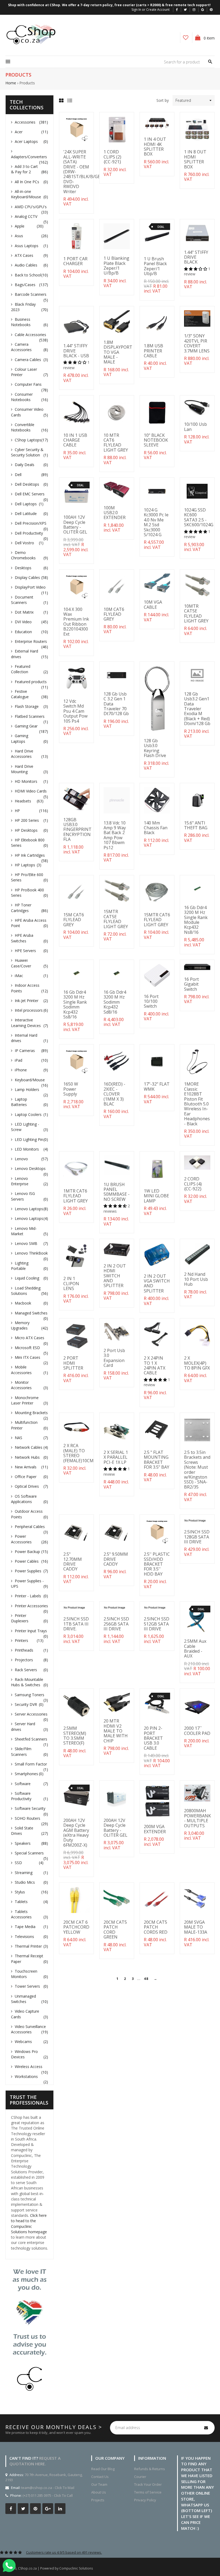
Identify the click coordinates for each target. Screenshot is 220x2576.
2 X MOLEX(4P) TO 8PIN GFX (197, 1363)
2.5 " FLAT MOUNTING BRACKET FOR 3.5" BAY (157, 1460)
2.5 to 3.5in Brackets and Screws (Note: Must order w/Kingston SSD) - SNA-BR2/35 (197, 1470)
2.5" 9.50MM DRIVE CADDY (116, 1559)
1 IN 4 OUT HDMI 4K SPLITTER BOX (155, 147)
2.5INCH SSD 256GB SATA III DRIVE (116, 1624)
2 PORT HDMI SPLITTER (73, 1363)
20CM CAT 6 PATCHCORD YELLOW (76, 1927)
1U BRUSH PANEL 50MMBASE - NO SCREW (117, 1192)
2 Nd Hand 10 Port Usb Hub (196, 1279)
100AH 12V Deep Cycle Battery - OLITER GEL (75, 525)
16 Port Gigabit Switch (191, 984)
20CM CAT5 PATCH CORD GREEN (115, 1930)
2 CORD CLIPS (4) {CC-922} (193, 1184)
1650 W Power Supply (71, 1089)
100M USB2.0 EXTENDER (115, 513)
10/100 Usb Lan (195, 427)
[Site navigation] (8, 62)
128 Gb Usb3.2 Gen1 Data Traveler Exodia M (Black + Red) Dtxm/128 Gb (197, 709)
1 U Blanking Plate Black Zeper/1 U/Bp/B (116, 266)
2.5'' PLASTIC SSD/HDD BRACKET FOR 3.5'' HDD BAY (157, 1564)
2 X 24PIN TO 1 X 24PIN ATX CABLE (155, 1365)
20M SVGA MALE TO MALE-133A (196, 1927)
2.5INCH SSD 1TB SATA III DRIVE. (76, 1624)
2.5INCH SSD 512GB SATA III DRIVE (157, 1624)
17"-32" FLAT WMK (157, 1086)
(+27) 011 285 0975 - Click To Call (48, 2495)
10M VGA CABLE (153, 604)
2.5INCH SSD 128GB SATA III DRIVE (197, 1537)
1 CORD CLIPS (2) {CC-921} (112, 157)
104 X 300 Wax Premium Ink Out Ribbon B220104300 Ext (76, 622)
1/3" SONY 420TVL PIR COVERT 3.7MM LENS (197, 343)
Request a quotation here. (35, 2461)
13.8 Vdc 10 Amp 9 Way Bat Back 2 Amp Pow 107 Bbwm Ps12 (115, 835)
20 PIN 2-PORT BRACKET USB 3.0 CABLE (153, 1738)
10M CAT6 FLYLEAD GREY (114, 614)
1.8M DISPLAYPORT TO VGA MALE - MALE (118, 352)
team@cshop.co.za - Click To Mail (48, 2488)
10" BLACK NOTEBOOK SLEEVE (156, 440)
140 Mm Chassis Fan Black (156, 828)
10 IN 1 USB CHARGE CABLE (75, 440)
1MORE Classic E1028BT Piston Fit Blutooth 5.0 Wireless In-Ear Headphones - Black (197, 1104)
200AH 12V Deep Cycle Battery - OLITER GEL (115, 1828)
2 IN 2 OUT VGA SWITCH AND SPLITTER (157, 1283)
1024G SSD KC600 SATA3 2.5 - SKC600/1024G (199, 517)
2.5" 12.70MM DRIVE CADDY (73, 1561)
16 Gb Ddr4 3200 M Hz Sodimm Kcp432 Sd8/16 (115, 1002)
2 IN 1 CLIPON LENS (71, 1283)
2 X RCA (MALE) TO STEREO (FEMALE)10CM (78, 1453)
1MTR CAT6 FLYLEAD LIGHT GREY (76, 1196)
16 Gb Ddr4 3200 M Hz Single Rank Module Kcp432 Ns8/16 (196, 920)
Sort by (163, 100)
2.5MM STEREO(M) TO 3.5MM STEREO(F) (75, 1736)
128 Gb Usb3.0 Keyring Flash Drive (155, 748)
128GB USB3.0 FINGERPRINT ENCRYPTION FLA (77, 830)
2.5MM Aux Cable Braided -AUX (195, 1649)
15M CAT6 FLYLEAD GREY (74, 920)
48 (146, 1979)
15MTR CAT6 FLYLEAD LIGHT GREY (157, 920)
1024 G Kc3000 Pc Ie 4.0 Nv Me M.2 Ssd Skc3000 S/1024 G (156, 522)
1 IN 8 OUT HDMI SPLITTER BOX (195, 159)
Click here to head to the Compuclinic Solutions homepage (29, 2224)
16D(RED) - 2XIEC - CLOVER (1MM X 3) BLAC (114, 1094)
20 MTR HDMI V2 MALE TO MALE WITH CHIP (116, 1731)
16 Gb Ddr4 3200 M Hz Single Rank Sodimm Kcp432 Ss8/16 (75, 1004)
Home (11, 83)
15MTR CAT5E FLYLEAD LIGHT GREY (116, 919)
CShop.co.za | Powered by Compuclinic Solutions (55, 2568)
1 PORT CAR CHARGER (75, 261)
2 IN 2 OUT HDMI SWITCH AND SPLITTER (115, 1276)
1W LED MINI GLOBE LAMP (156, 1196)
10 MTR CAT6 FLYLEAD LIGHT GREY (116, 443)
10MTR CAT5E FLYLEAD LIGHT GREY (196, 613)
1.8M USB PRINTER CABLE (153, 351)
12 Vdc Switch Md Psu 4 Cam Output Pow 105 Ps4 (75, 711)
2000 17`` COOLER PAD (197, 1731)
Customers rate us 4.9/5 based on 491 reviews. (64, 2552)
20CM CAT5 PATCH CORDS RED (156, 1927)
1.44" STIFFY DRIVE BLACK (196, 257)
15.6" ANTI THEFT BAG (196, 825)
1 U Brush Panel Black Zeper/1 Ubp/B (155, 266)
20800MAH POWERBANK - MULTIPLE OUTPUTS (197, 1818)
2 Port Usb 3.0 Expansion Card (114, 1358)
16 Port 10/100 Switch (151, 1001)
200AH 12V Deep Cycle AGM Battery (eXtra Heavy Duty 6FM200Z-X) (76, 1833)
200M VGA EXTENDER (155, 1829)
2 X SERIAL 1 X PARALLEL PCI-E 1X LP (116, 1457)
